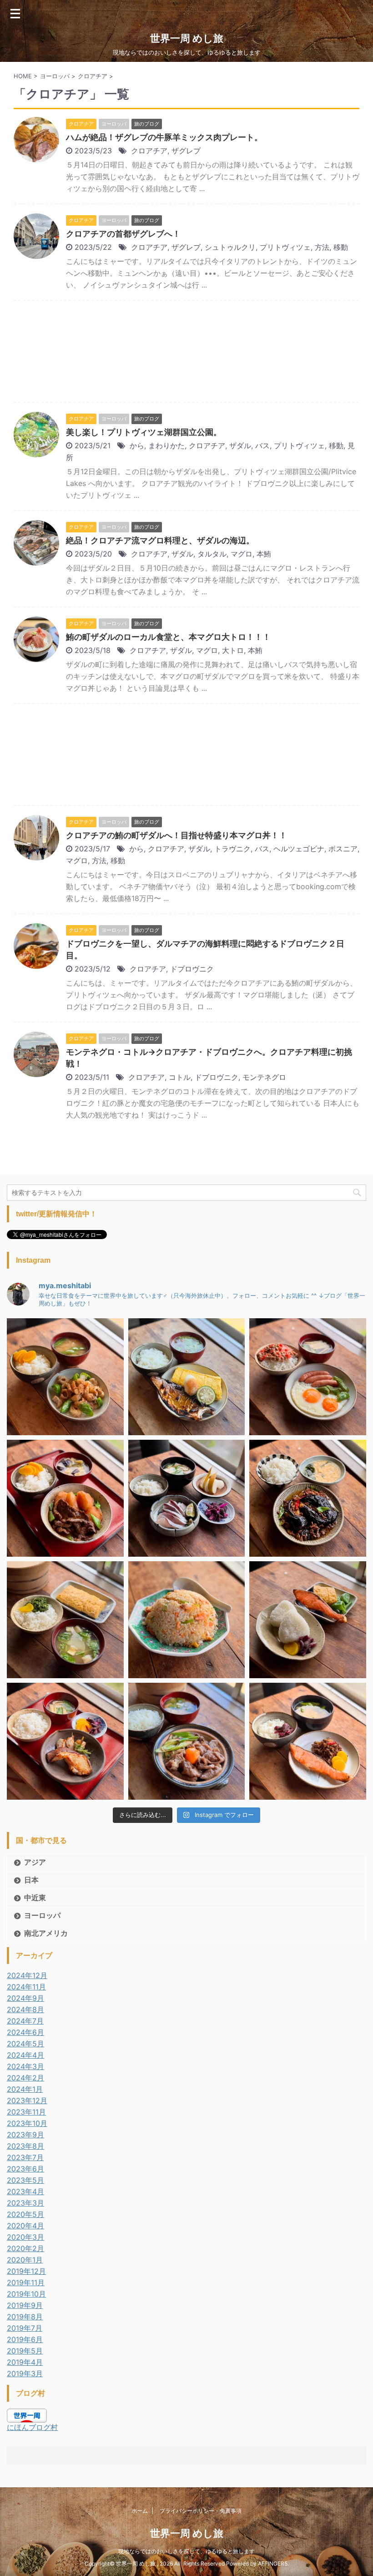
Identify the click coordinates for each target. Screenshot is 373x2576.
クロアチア (149, 151)
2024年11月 (26, 1987)
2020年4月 (25, 2226)
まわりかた (166, 445)
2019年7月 (25, 2328)
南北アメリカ (46, 1933)
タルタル (212, 554)
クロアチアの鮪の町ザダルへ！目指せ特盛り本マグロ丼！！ (176, 835)
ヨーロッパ (42, 1915)
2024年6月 (25, 2032)
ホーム (140, 2511)
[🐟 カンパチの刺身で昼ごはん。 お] (187, 1498)
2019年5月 (25, 2351)
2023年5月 (25, 2180)
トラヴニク (232, 849)
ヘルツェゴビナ (299, 849)
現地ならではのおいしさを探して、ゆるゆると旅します (186, 2551)
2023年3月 (25, 2203)
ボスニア (343, 849)
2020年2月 (25, 2248)
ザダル (240, 445)
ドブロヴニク (192, 969)
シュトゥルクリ (230, 247)
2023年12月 (27, 2100)
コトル (180, 1077)
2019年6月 (25, 2339)
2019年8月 (25, 2317)
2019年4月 (25, 2362)
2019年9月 (25, 2305)
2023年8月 (25, 2146)
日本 (31, 1880)
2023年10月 (27, 2123)
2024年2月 (25, 2078)
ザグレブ (186, 151)
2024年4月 (25, 2055)
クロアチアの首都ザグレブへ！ (123, 234)
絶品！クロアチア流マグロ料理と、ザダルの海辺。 (160, 540)
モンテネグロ (264, 1077)
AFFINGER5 (273, 2563)
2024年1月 (25, 2089)
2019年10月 (26, 2294)
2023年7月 (25, 2157)
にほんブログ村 (32, 2427)
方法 (322, 247)
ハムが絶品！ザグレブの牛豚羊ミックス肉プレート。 (164, 137)
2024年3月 (25, 2066)
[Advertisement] (186, 354)
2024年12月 (27, 1975)
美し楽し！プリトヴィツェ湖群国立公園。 (144, 432)
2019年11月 (26, 2282)
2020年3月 (25, 2237)
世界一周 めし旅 (187, 38)
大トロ (233, 650)
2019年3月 (25, 2374)
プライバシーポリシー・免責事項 (201, 2511)
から (137, 445)
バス (262, 445)
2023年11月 (26, 2112)
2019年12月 (26, 2271)
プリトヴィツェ (285, 247)
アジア (35, 1862)
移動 (341, 247)
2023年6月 (25, 2169)
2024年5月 (25, 2044)
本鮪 (264, 554)
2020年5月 (25, 2214)
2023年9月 (25, 2135)
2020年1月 (25, 2260)
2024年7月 (25, 2021)
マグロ (242, 554)
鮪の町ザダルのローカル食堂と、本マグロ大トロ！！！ (168, 637)
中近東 (35, 1898)
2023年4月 (25, 2191)
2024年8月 (25, 2009)
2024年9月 (25, 1998)
